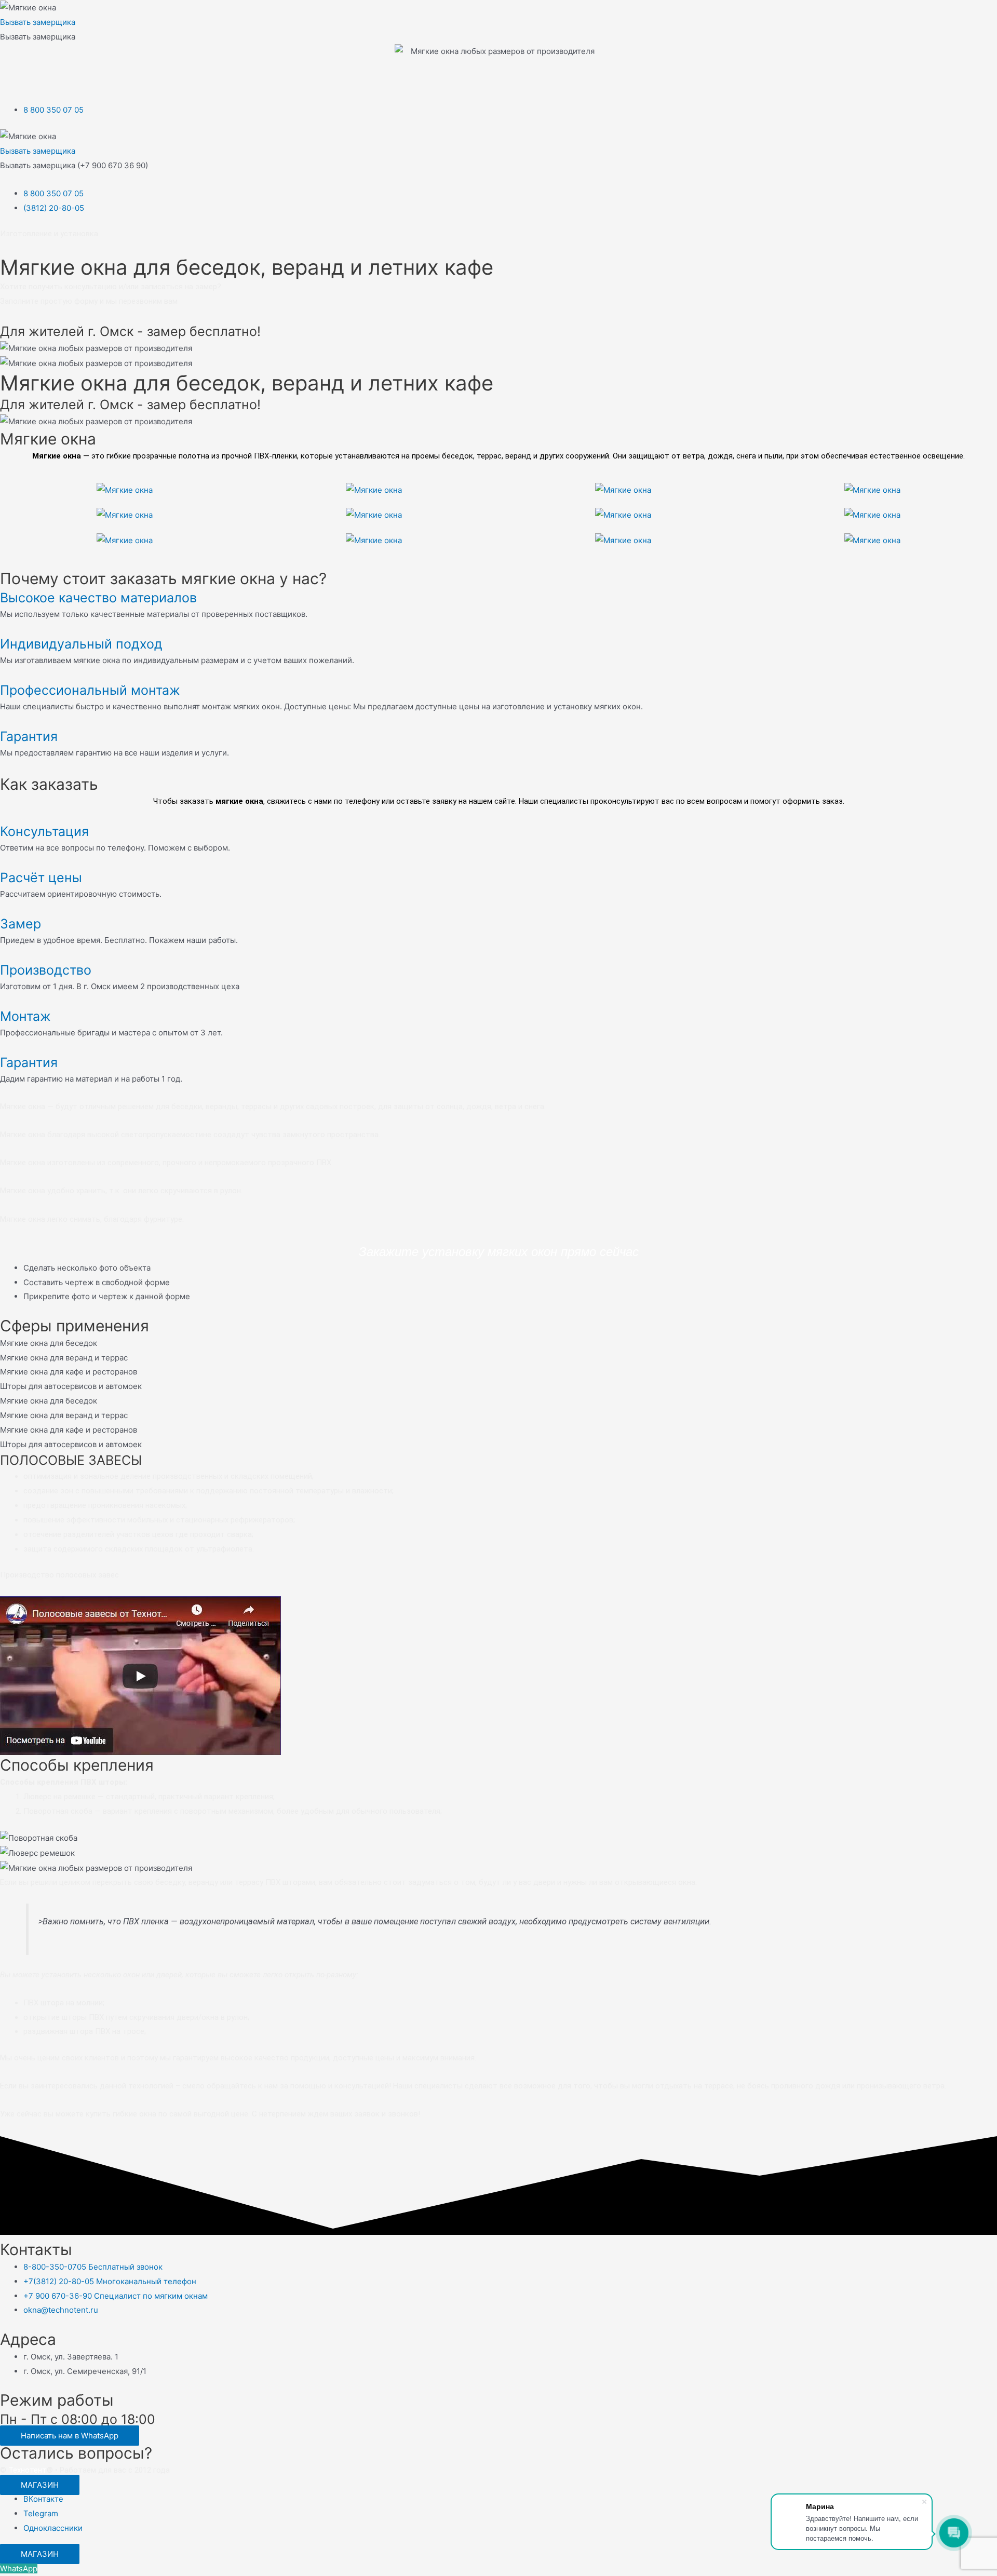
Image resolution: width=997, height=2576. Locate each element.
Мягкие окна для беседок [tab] (49, 1343)
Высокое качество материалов (98, 598)
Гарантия (29, 736)
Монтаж (25, 1016)
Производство (46, 970)
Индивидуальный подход (81, 644)
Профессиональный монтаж (90, 690)
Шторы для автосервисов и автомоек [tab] (71, 1386)
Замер (21, 924)
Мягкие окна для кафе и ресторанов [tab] (69, 1372)
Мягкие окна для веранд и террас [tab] (64, 1358)
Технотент (28, 2470)
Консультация (44, 831)
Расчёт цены (41, 878)
